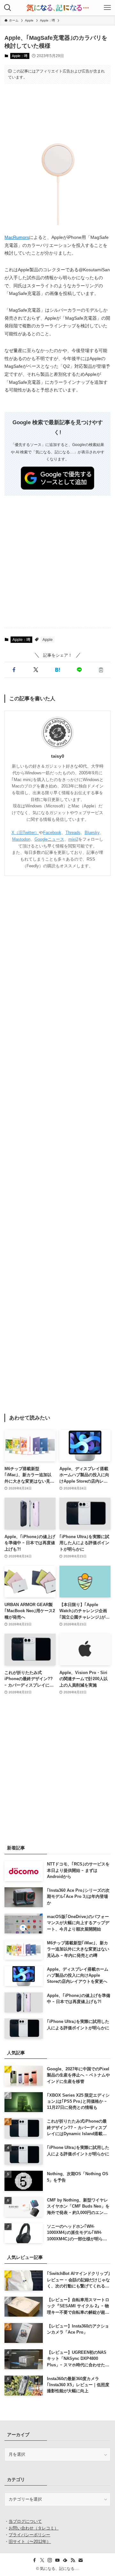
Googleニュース (49, 839)
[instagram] (50, 2560)
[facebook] (34, 2560)
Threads (73, 833)
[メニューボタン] (107, 8)
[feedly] (65, 2560)
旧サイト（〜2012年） (30, 2542)
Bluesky (92, 833)
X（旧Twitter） (25, 833)
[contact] (80, 2560)
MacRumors (17, 237)
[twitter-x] (42, 2560)
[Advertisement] (58, 108)
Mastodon (21, 839)
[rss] (73, 2560)
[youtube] (57, 2560)
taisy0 (58, 756)
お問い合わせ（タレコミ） (34, 2528)
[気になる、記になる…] (57, 8)
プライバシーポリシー (29, 2535)
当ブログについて (25, 2521)
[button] (14, 670)
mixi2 (73, 839)
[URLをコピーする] (101, 670)
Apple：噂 (20, 56)
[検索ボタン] (8, 8)
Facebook (52, 833)
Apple (48, 640)
